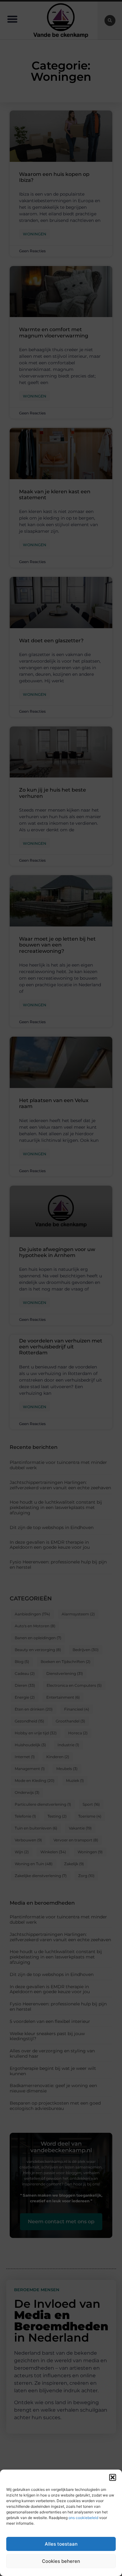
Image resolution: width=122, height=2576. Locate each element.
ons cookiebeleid (83, 2518)
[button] (113, 2477)
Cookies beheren (61, 2561)
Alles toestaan (61, 2544)
